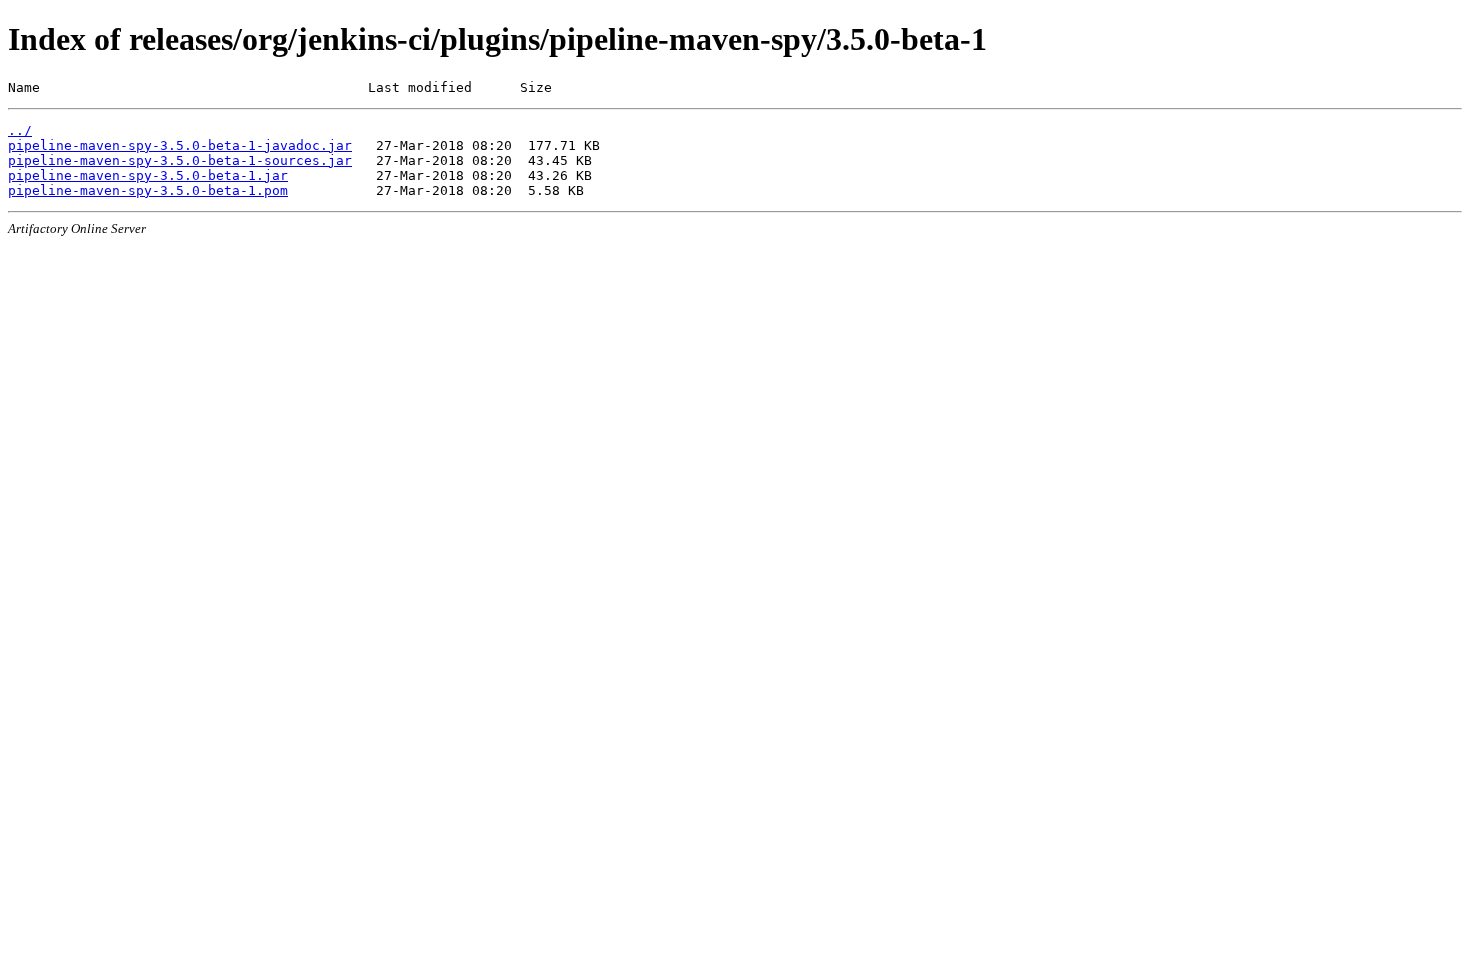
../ (20, 130)
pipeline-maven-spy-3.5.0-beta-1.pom (148, 190)
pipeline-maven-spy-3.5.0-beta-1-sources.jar (180, 160)
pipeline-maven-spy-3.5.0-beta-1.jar (148, 175)
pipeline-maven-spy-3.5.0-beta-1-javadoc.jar (180, 145)
